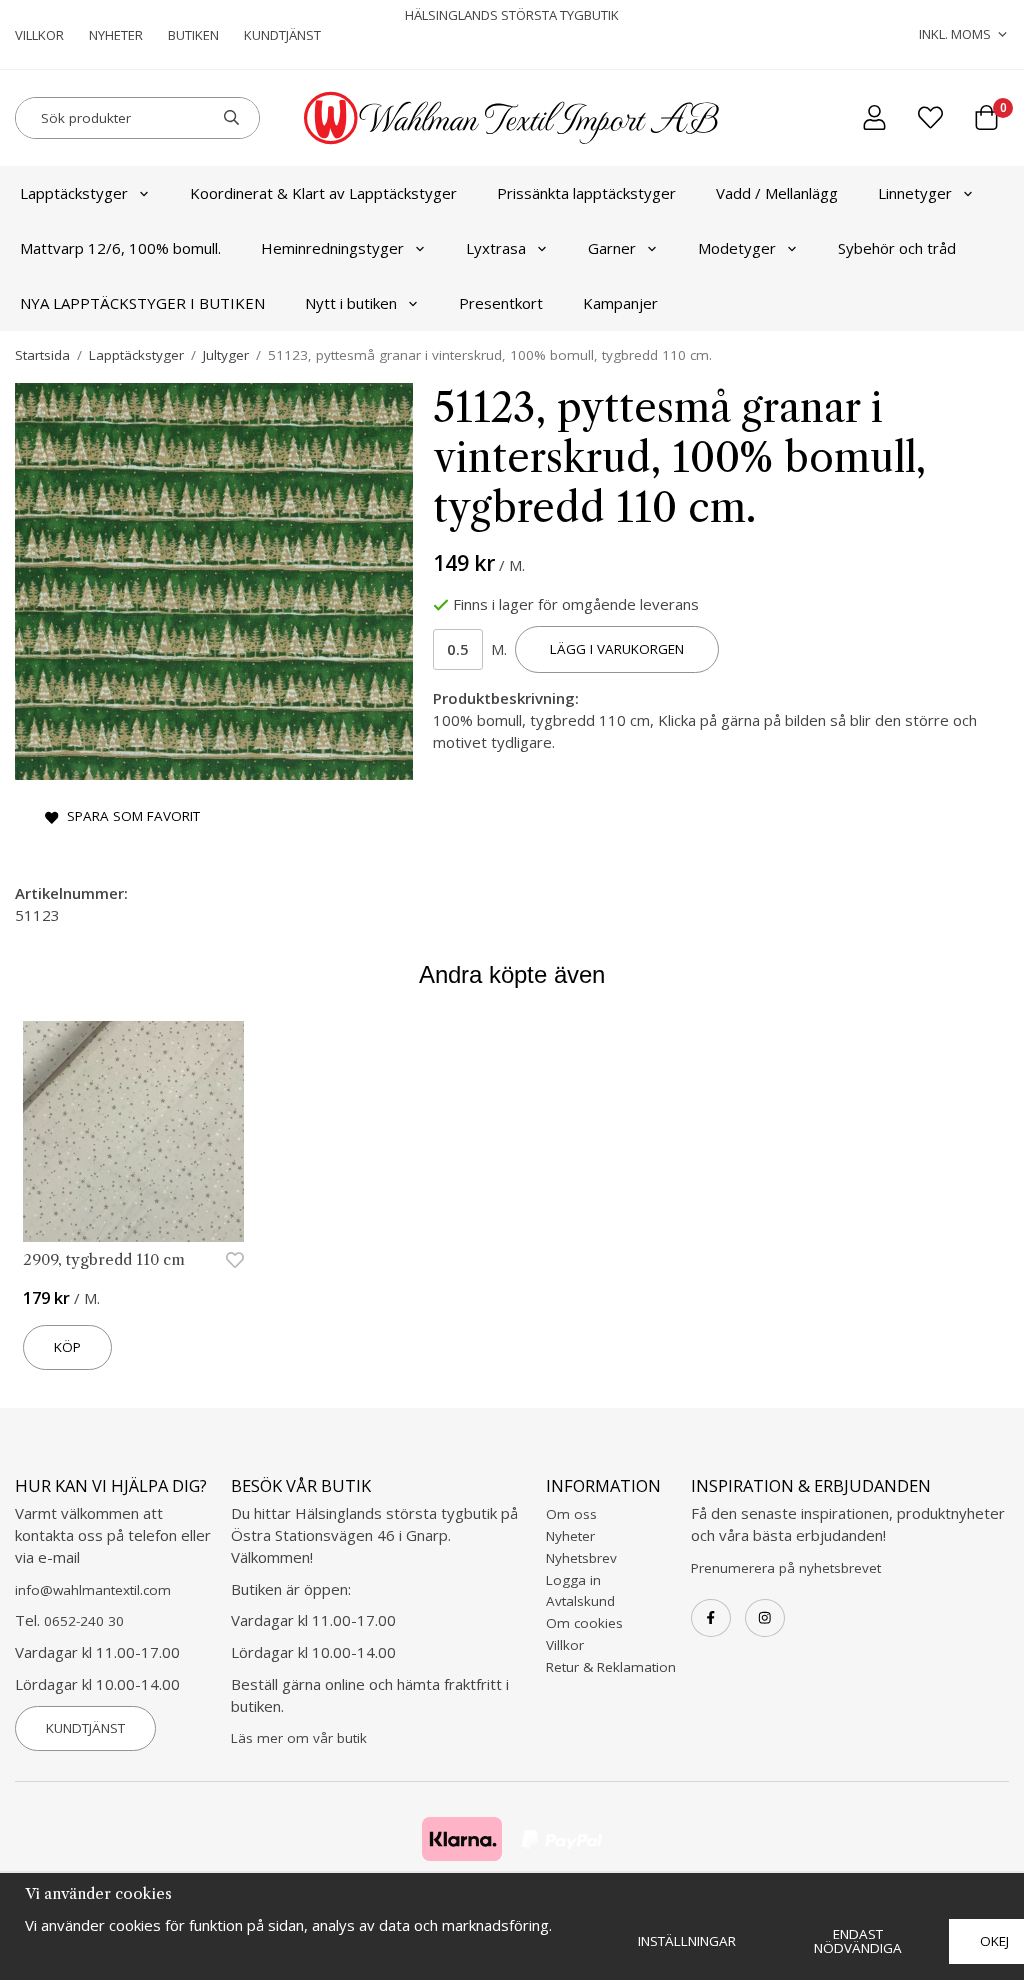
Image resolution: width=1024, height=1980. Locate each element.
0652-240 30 (84, 1621)
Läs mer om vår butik (299, 1738)
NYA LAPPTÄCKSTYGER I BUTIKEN (142, 303)
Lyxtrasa (496, 248)
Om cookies (584, 1623)
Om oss (571, 1514)
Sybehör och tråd (897, 248)
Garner (612, 248)
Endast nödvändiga (858, 1941)
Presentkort (501, 303)
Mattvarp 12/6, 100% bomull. (120, 248)
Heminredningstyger (332, 248)
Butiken (193, 35)
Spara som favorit (129, 816)
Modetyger (737, 248)
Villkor (39, 35)
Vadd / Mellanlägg (777, 193)
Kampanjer (620, 303)
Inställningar (687, 1941)
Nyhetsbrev (581, 1558)
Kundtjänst (282, 35)
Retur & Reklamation (611, 1667)
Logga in (573, 1580)
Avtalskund (580, 1601)
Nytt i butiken (351, 303)
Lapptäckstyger (74, 193)
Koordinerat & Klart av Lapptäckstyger (323, 193)
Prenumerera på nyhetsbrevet (786, 1568)
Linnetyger (915, 193)
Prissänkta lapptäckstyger (586, 193)
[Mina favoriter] (930, 117)
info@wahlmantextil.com (93, 1590)
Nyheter (116, 35)
